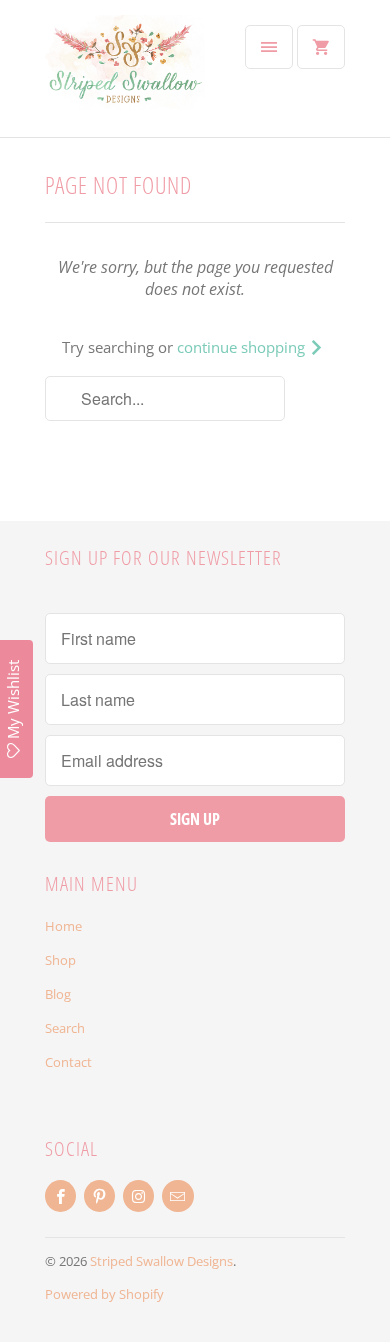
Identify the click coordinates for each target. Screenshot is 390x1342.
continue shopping (243, 347)
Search (65, 1028)
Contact (68, 1062)
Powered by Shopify (104, 1294)
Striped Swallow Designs (161, 1261)
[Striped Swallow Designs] (125, 76)
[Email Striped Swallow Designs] (177, 1196)
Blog (58, 994)
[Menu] (269, 47)
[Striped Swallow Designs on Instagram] (138, 1196)
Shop (60, 960)
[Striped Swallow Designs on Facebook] (60, 1196)
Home (63, 926)
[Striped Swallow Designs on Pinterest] (99, 1196)
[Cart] (321, 47)
